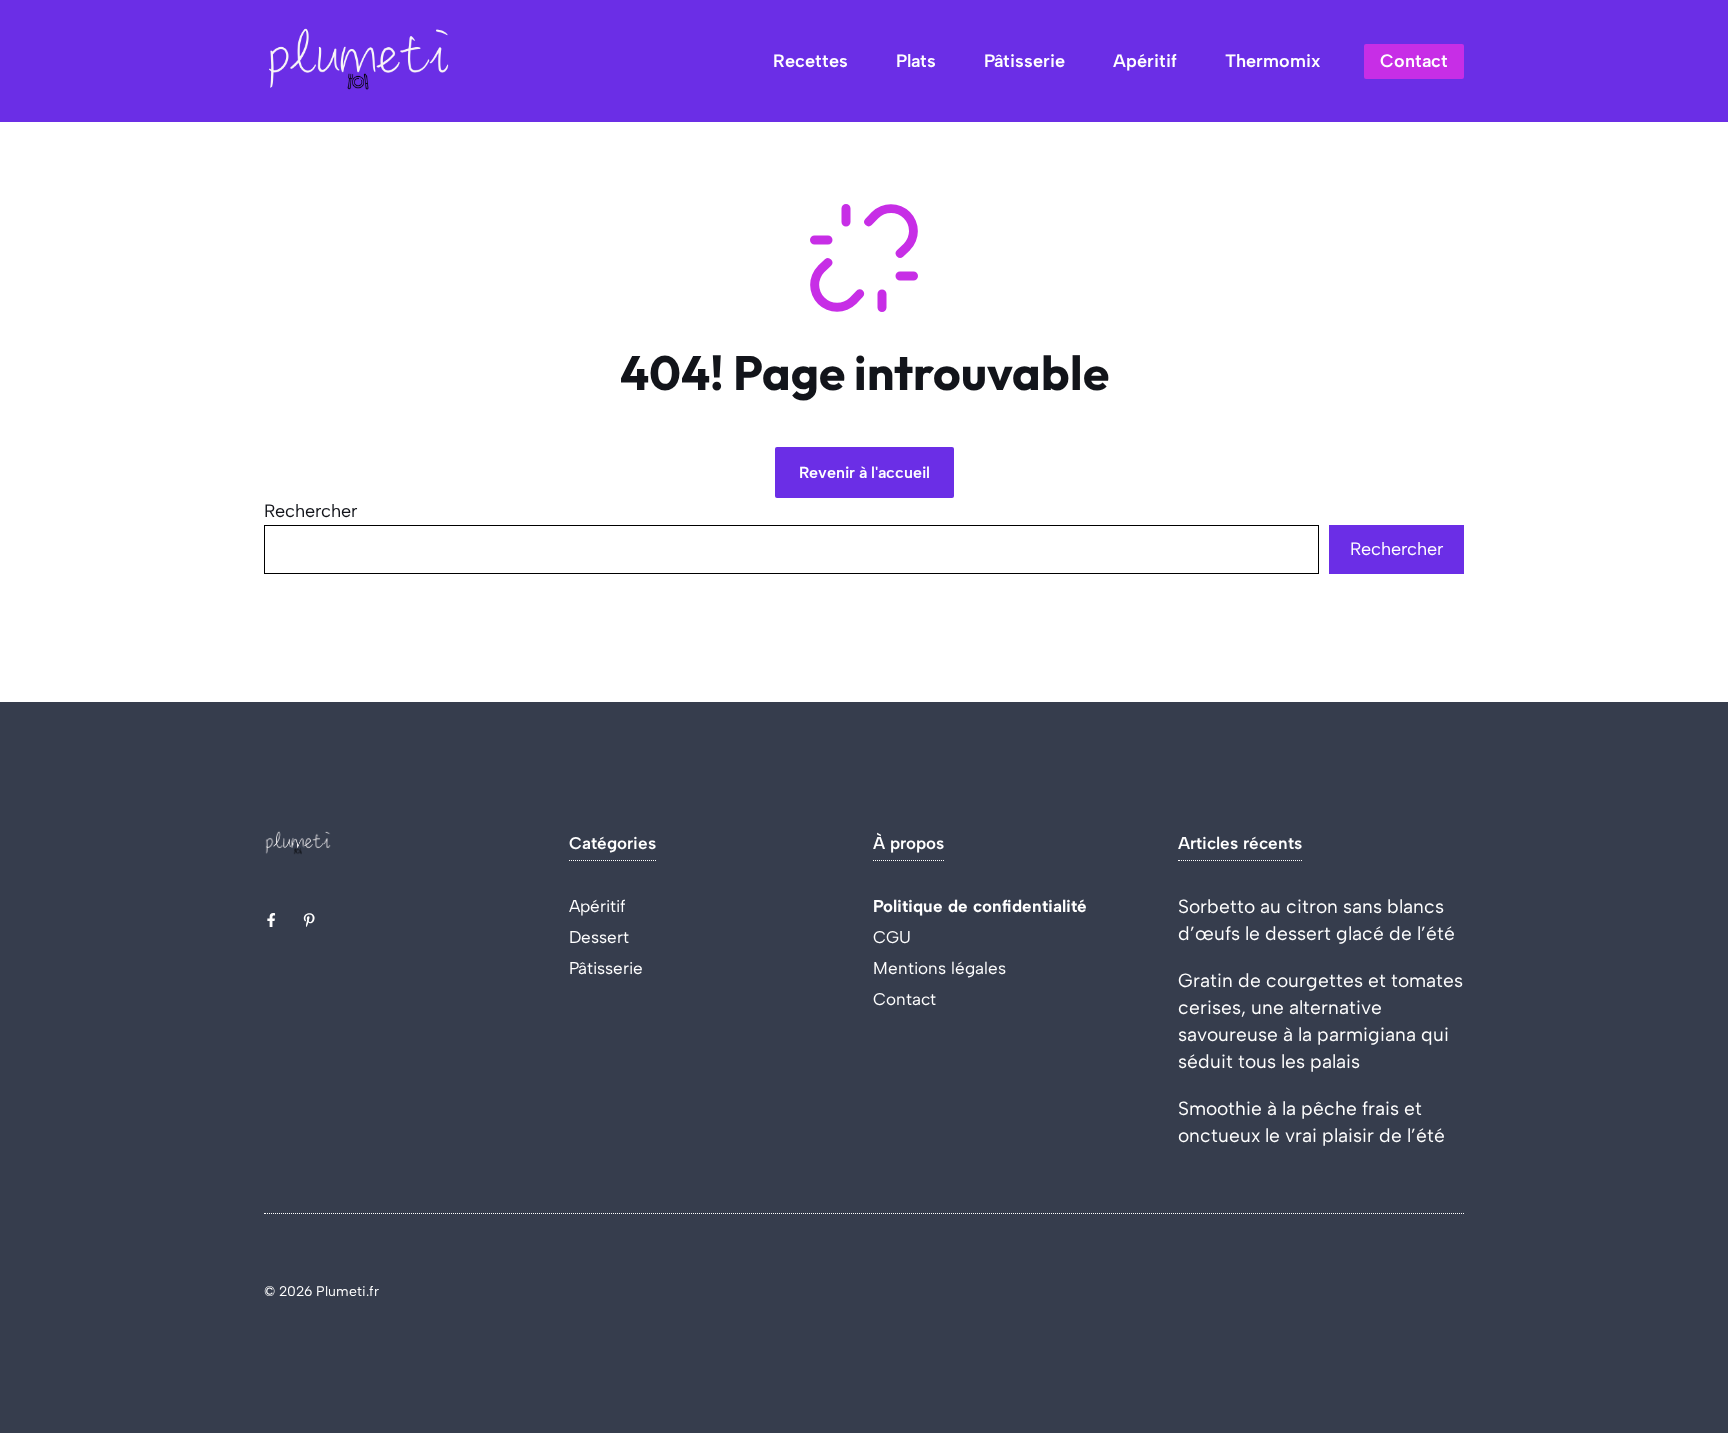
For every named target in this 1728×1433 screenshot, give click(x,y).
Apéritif (1145, 61)
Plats (916, 61)
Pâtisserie (1024, 61)
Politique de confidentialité (980, 906)
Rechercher (310, 511)
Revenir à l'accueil (864, 472)
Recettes (810, 61)
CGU (892, 937)
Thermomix (1272, 61)
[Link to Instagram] (309, 920)
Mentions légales (939, 968)
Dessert (599, 937)
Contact (1414, 61)
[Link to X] (271, 920)
